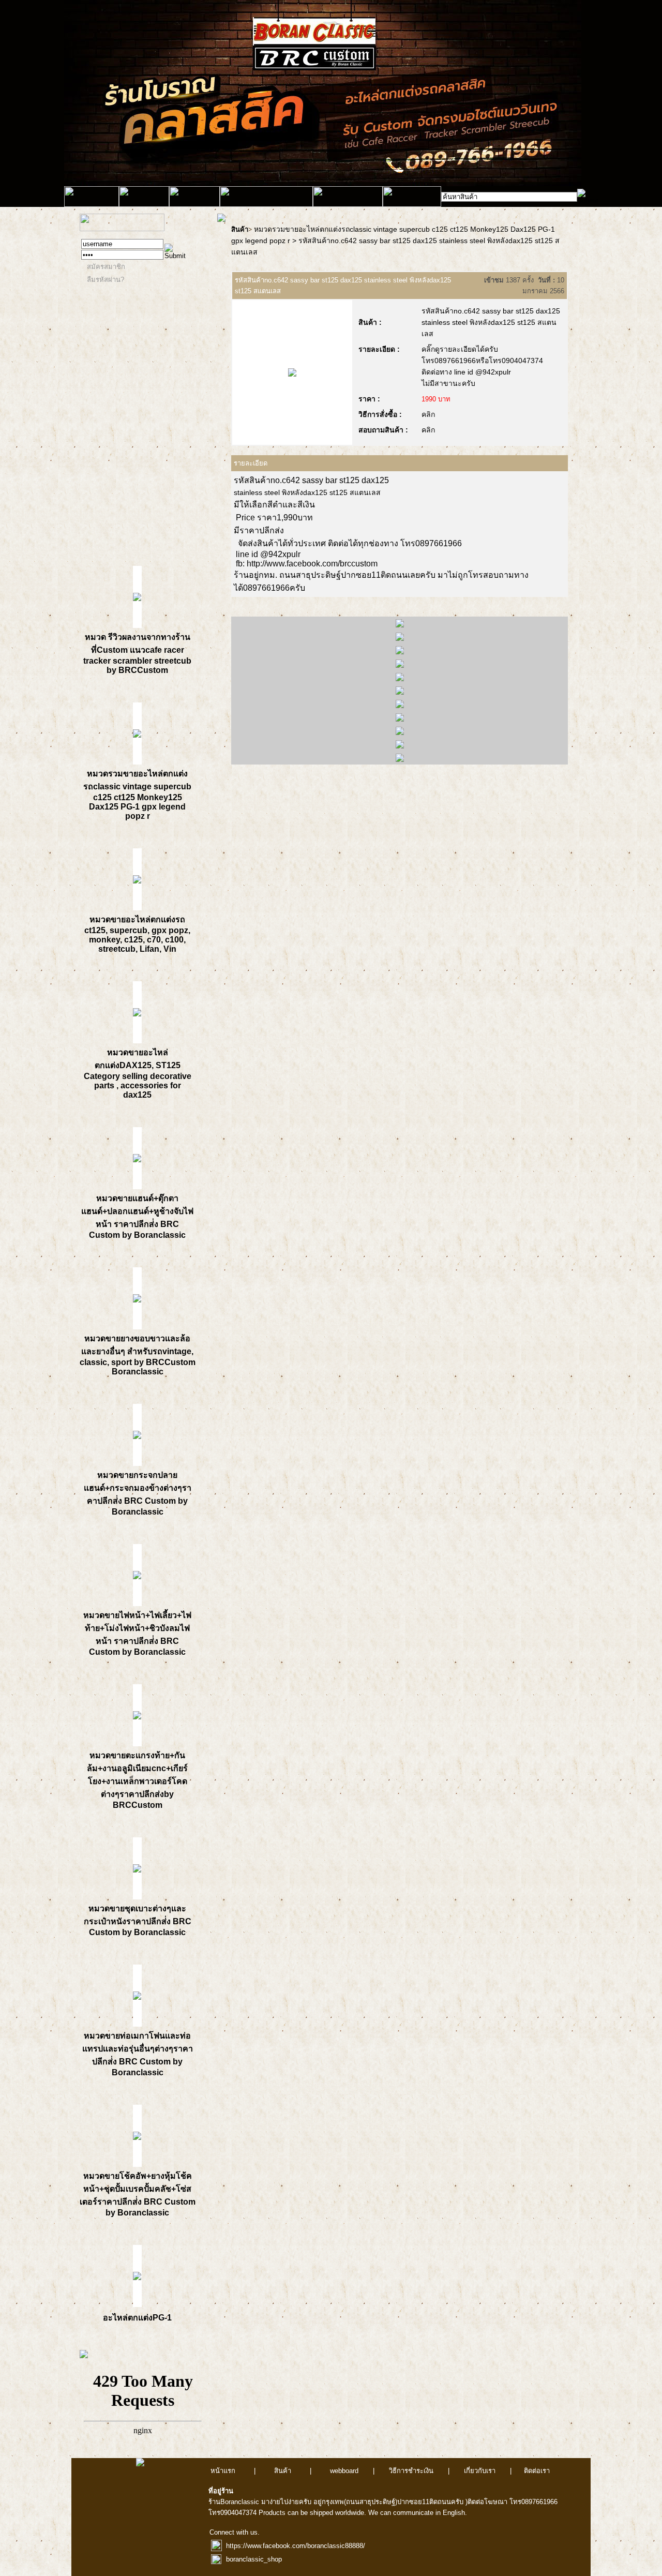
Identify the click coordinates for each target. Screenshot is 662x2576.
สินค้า (240, 229)
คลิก (428, 414)
